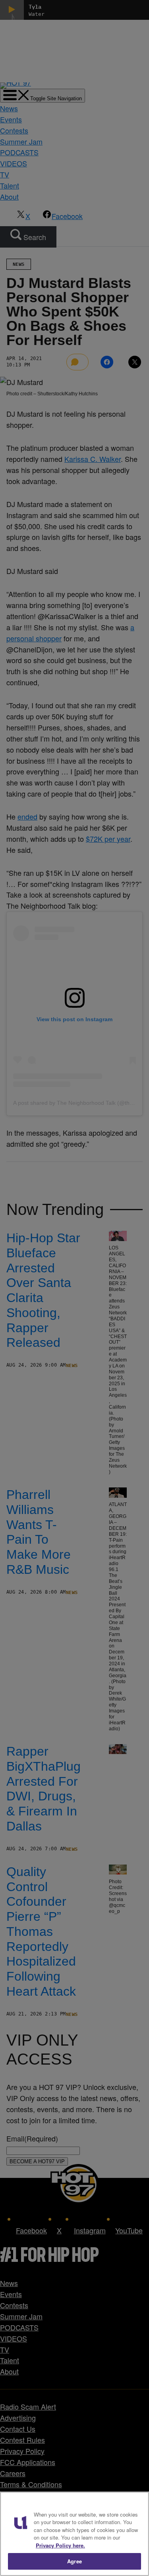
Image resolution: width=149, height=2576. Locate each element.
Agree (74, 2561)
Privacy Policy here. (60, 2545)
